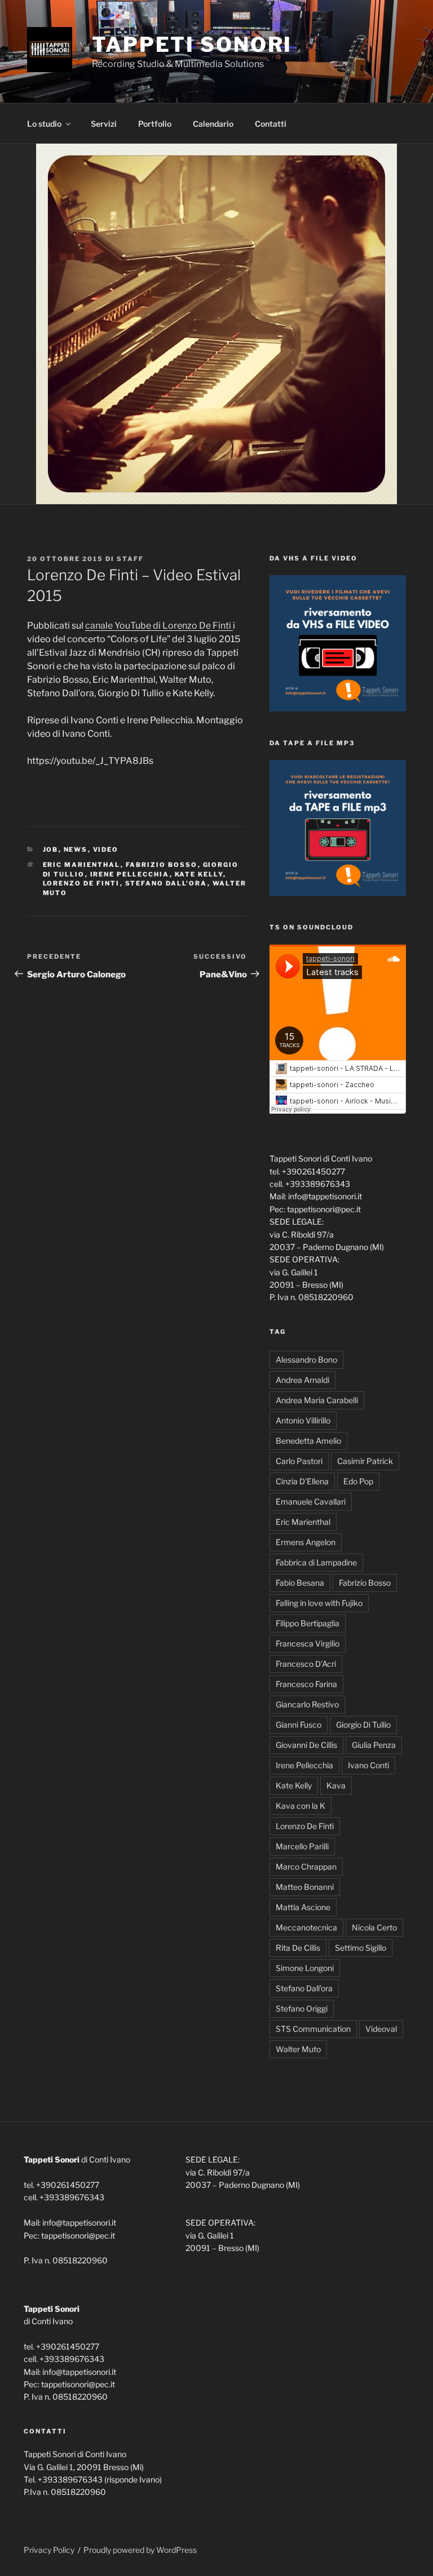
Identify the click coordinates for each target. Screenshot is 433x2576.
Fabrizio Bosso (162, 865)
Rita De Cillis (298, 1948)
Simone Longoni (305, 1968)
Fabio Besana (300, 1583)
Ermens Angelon (306, 1542)
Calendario (213, 124)
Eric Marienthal (82, 865)
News (76, 849)
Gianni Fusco (299, 1725)
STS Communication (313, 2029)
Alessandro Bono (306, 1360)
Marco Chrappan (306, 1867)
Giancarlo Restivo (307, 1704)
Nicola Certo (374, 1927)
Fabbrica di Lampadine (316, 1562)
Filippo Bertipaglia (308, 1623)
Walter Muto (298, 2049)
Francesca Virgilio (308, 1643)
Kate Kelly (199, 874)
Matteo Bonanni (305, 1887)
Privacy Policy (49, 2550)
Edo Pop (358, 1481)
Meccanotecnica (306, 1927)
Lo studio (44, 124)
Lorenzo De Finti (81, 883)
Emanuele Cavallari (311, 1501)
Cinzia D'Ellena (302, 1481)
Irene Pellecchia (130, 874)
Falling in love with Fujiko (319, 1603)
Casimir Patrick (365, 1461)
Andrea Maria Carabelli (317, 1400)
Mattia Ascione (303, 1907)
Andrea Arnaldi (302, 1380)
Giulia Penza (374, 1745)
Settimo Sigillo (361, 1948)
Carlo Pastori (299, 1461)
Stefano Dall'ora (166, 883)
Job (51, 849)
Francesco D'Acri (306, 1664)
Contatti (271, 124)
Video (106, 849)
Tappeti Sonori (192, 45)
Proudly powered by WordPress (140, 2550)
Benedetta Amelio (308, 1441)
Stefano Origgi (302, 2008)
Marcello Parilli (302, 1846)
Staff (130, 559)
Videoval (381, 2029)
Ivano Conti (368, 1765)
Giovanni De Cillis (306, 1745)
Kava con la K (301, 1806)
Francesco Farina (306, 1684)
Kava (336, 1785)
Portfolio (155, 124)
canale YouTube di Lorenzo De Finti (159, 626)
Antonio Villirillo (303, 1420)
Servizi (104, 124)
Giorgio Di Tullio (363, 1725)
